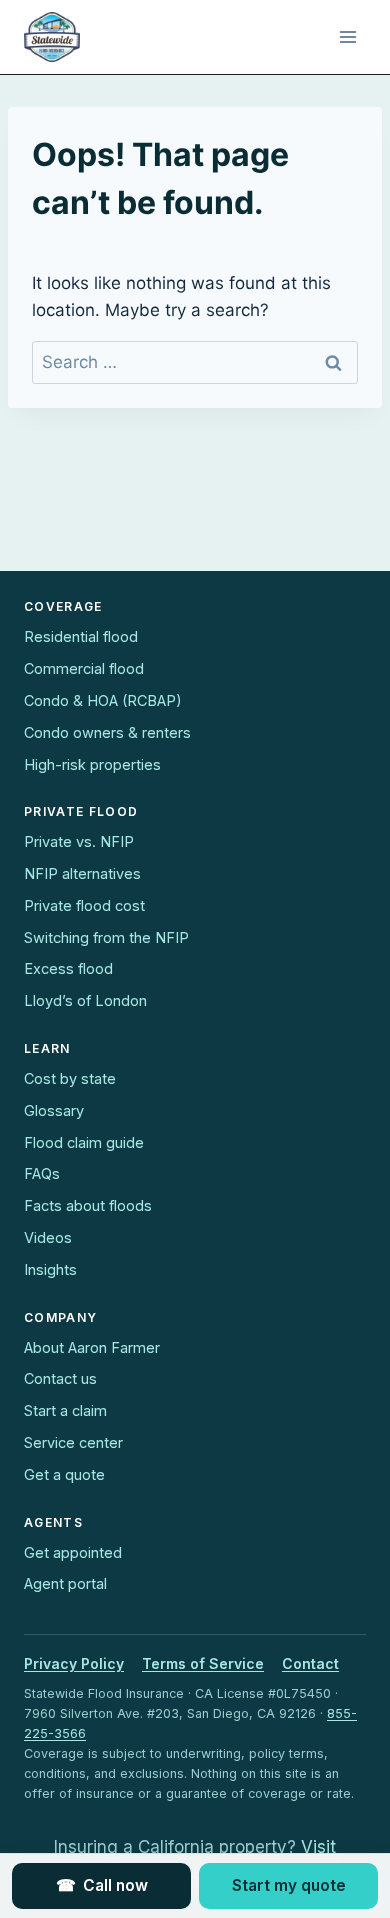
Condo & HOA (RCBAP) (103, 700)
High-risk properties (92, 764)
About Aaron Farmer (92, 1347)
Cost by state (70, 1078)
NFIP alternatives (82, 873)
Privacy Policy (74, 1663)
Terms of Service (203, 1663)
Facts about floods (88, 1205)
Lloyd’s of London (85, 1000)
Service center (73, 1442)
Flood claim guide (84, 1142)
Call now (102, 1885)
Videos (48, 1237)
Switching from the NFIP (106, 937)
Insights (50, 1269)
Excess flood (68, 968)
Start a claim (65, 1410)
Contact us (60, 1378)
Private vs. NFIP (79, 841)
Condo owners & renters (107, 732)
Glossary (54, 1110)
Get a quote (64, 1474)
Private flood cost (84, 905)
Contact (310, 1663)
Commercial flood (84, 668)
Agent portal (65, 1583)
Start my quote (289, 1885)
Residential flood (81, 636)
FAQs (42, 1173)
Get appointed (73, 1552)
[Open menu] (347, 36)
